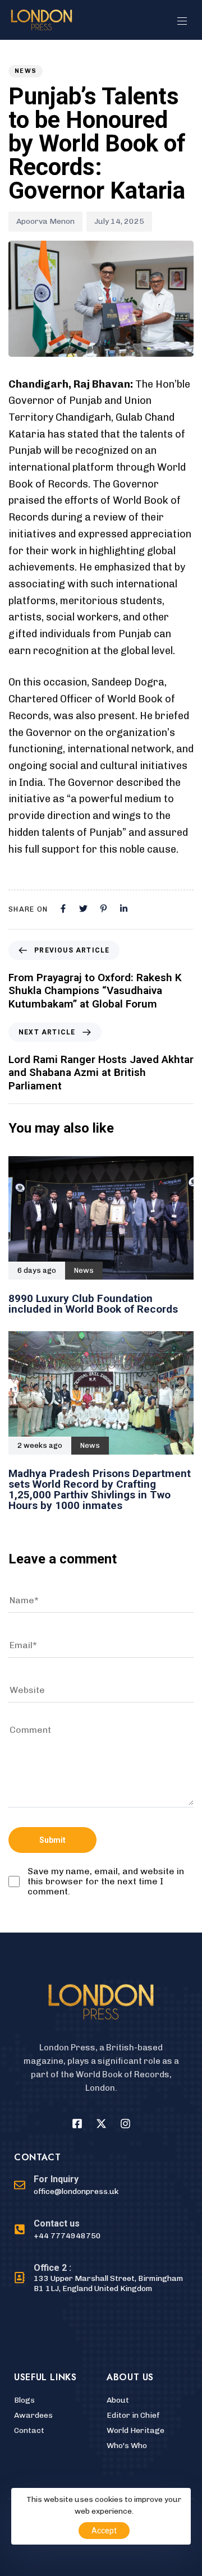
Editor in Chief (133, 2415)
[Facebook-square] (77, 2124)
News (26, 71)
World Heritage (136, 2430)
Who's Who (127, 2446)
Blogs (24, 2400)
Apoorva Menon (45, 221)
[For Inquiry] (66, 2186)
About (118, 2400)
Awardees (33, 2415)
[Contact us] (58, 2230)
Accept (104, 2531)
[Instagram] (125, 2124)
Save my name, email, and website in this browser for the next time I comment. (106, 1882)
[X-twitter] (101, 2124)
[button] (186, 21)
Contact (29, 2430)
